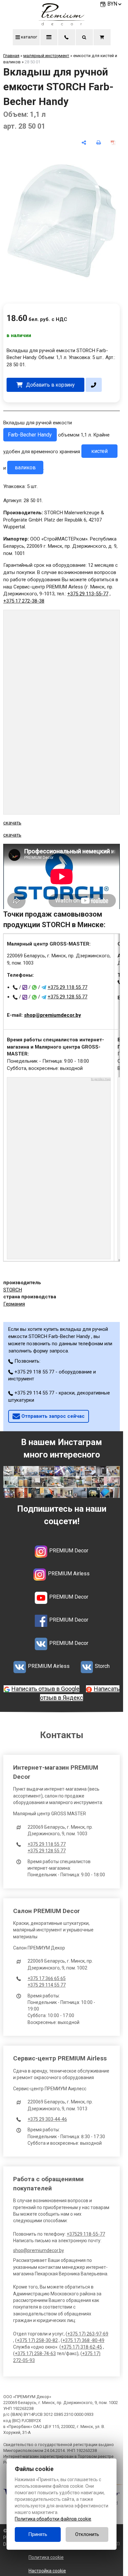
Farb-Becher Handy (30, 435)
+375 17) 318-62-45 (82, 2347)
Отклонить (87, 2534)
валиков (25, 468)
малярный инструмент (46, 56)
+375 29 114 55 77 (47, 1985)
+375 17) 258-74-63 (35, 2353)
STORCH (13, 1290)
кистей (99, 451)
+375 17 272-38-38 (24, 601)
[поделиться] (84, 143)
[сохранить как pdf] (113, 143)
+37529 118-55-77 (86, 2234)
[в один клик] (94, 385)
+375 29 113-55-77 (88, 594)
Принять (38, 2534)
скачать (12, 823)
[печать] (99, 143)
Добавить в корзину (50, 385)
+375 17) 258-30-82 (37, 2340)
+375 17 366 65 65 (47, 1978)
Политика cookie (46, 2557)
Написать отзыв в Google (45, 1689)
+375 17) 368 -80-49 (83, 2340)
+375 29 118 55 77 (67, 987)
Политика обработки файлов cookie (53, 2519)
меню (49, 37)
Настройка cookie (47, 2571)
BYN (112, 4)
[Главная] (62, 24)
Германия (14, 1304)
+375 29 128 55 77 (67, 997)
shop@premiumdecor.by (53, 1015)
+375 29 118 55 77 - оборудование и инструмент (52, 1375)
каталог (29, 37)
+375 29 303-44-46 (47, 2119)
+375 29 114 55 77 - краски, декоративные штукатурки (59, 1396)
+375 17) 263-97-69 (88, 2334)
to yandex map (101, 1079)
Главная (11, 56)
